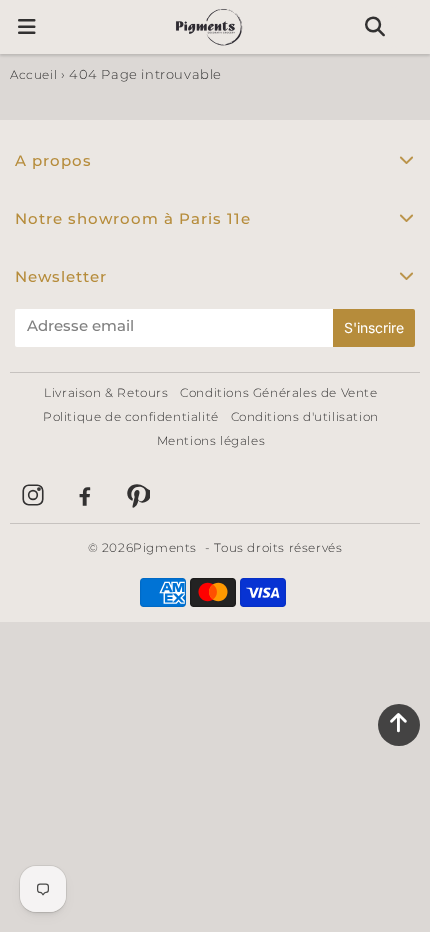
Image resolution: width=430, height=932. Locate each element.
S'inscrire (374, 327)
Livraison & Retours (106, 392)
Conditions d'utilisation (305, 416)
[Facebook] (85, 495)
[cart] (412, 27)
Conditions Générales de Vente (278, 392)
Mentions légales (211, 440)
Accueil (33, 74)
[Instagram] (33, 495)
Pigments (165, 547)
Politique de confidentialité (131, 416)
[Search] (375, 27)
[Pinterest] (137, 495)
